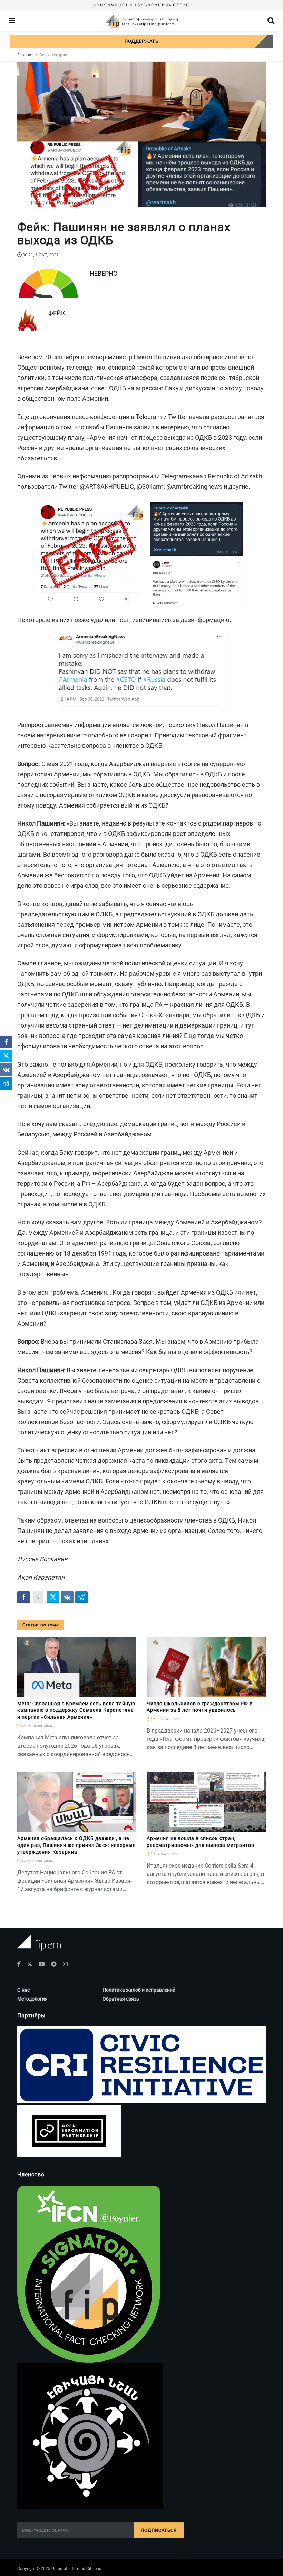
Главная (26, 55)
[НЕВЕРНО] (128, 1828)
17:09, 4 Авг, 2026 (165, 1854)
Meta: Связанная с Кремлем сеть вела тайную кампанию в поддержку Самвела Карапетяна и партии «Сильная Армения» (76, 1710)
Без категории (53, 55)
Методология (32, 1999)
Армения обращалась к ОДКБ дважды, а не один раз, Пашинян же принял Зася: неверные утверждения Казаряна (76, 1845)
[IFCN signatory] (89, 2273)
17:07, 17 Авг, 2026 (36, 1861)
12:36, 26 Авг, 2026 (166, 1719)
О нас (23, 1990)
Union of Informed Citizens (76, 2569)
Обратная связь (121, 1999)
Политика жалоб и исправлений (139, 1990)
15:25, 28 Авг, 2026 (36, 1726)
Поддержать (141, 41)
